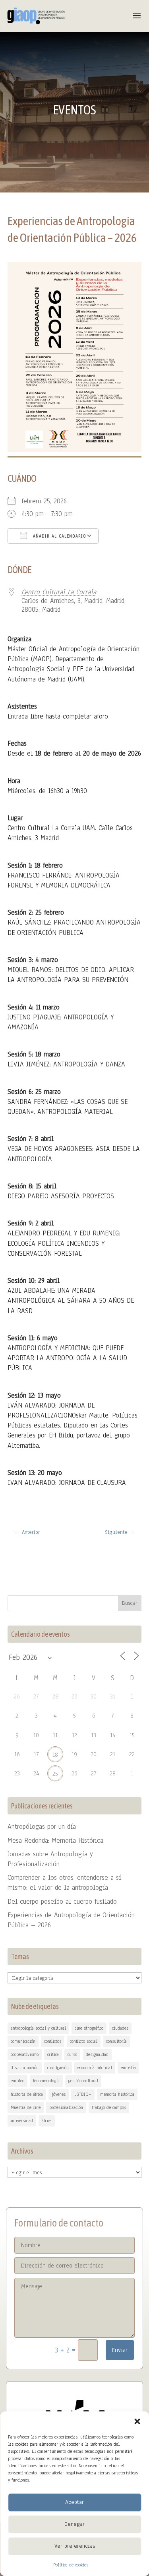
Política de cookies (71, 2565)
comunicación (23, 2041)
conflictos (53, 2041)
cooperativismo (25, 2054)
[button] (137, 2421)
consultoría (116, 2041)
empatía (128, 2067)
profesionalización (66, 2107)
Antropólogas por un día (42, 1827)
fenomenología (46, 2081)
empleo (17, 2081)
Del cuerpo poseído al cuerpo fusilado (62, 1902)
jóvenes (59, 2094)
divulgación (58, 2067)
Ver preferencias (75, 2546)
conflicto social (84, 2041)
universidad (22, 2120)
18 (55, 1755)
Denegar (74, 2524)
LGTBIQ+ (83, 2094)
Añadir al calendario (59, 536)
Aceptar (74, 2502)
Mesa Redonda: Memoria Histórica (55, 1841)
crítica (53, 2054)
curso (72, 2054)
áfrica (47, 2120)
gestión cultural (83, 2081)
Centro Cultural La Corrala (59, 592)
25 (55, 1774)
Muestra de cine (26, 2107)
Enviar (120, 2350)
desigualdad (97, 2054)
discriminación (25, 2067)
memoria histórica (117, 2094)
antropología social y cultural (38, 2028)
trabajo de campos (109, 2107)
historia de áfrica (27, 2094)
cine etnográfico (89, 2028)
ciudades (120, 2028)
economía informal (95, 2067)
